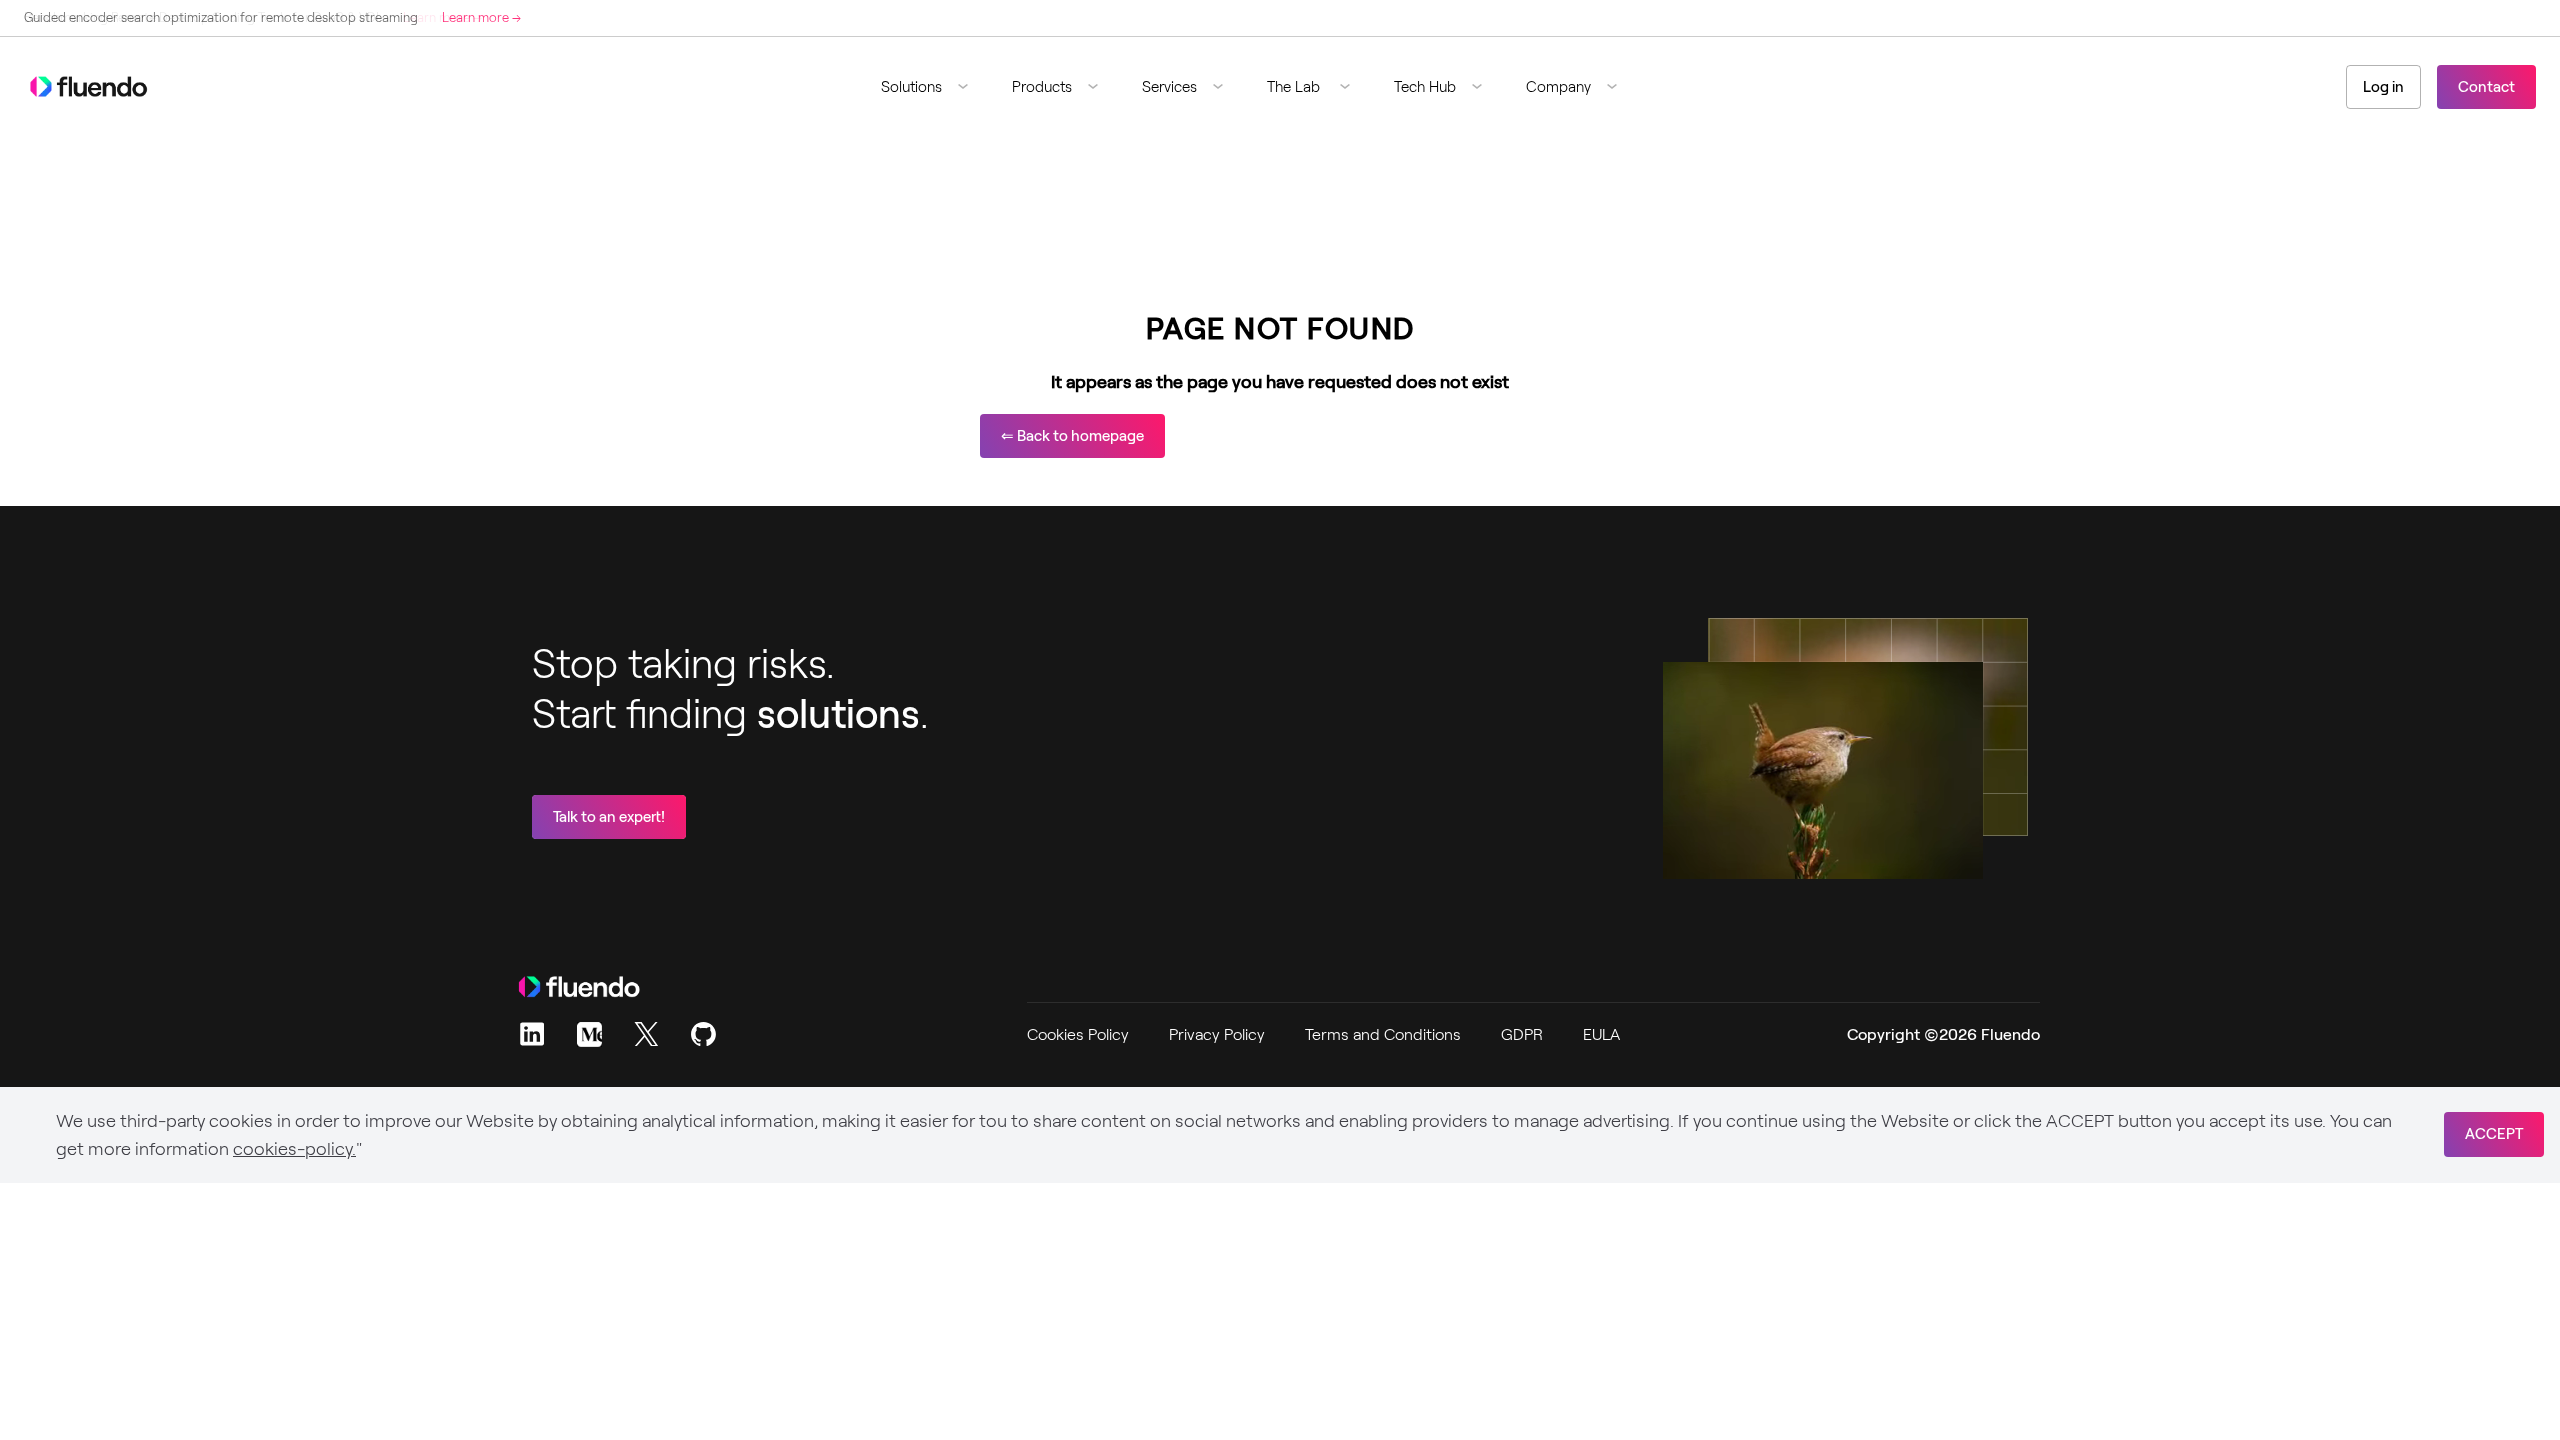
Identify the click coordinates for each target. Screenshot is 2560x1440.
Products (1042, 87)
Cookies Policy (1078, 1034)
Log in (2383, 87)
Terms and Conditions (1383, 1034)
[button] (932, 87)
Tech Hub (1425, 87)
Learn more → (481, 17)
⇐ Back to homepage (1072, 436)
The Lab (1295, 87)
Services (1169, 87)
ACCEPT (2494, 1134)
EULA (1601, 1034)
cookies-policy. (294, 1149)
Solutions (911, 87)
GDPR (1522, 1034)
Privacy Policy (1217, 1034)
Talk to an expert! (609, 817)
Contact (2486, 87)
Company (1558, 87)
